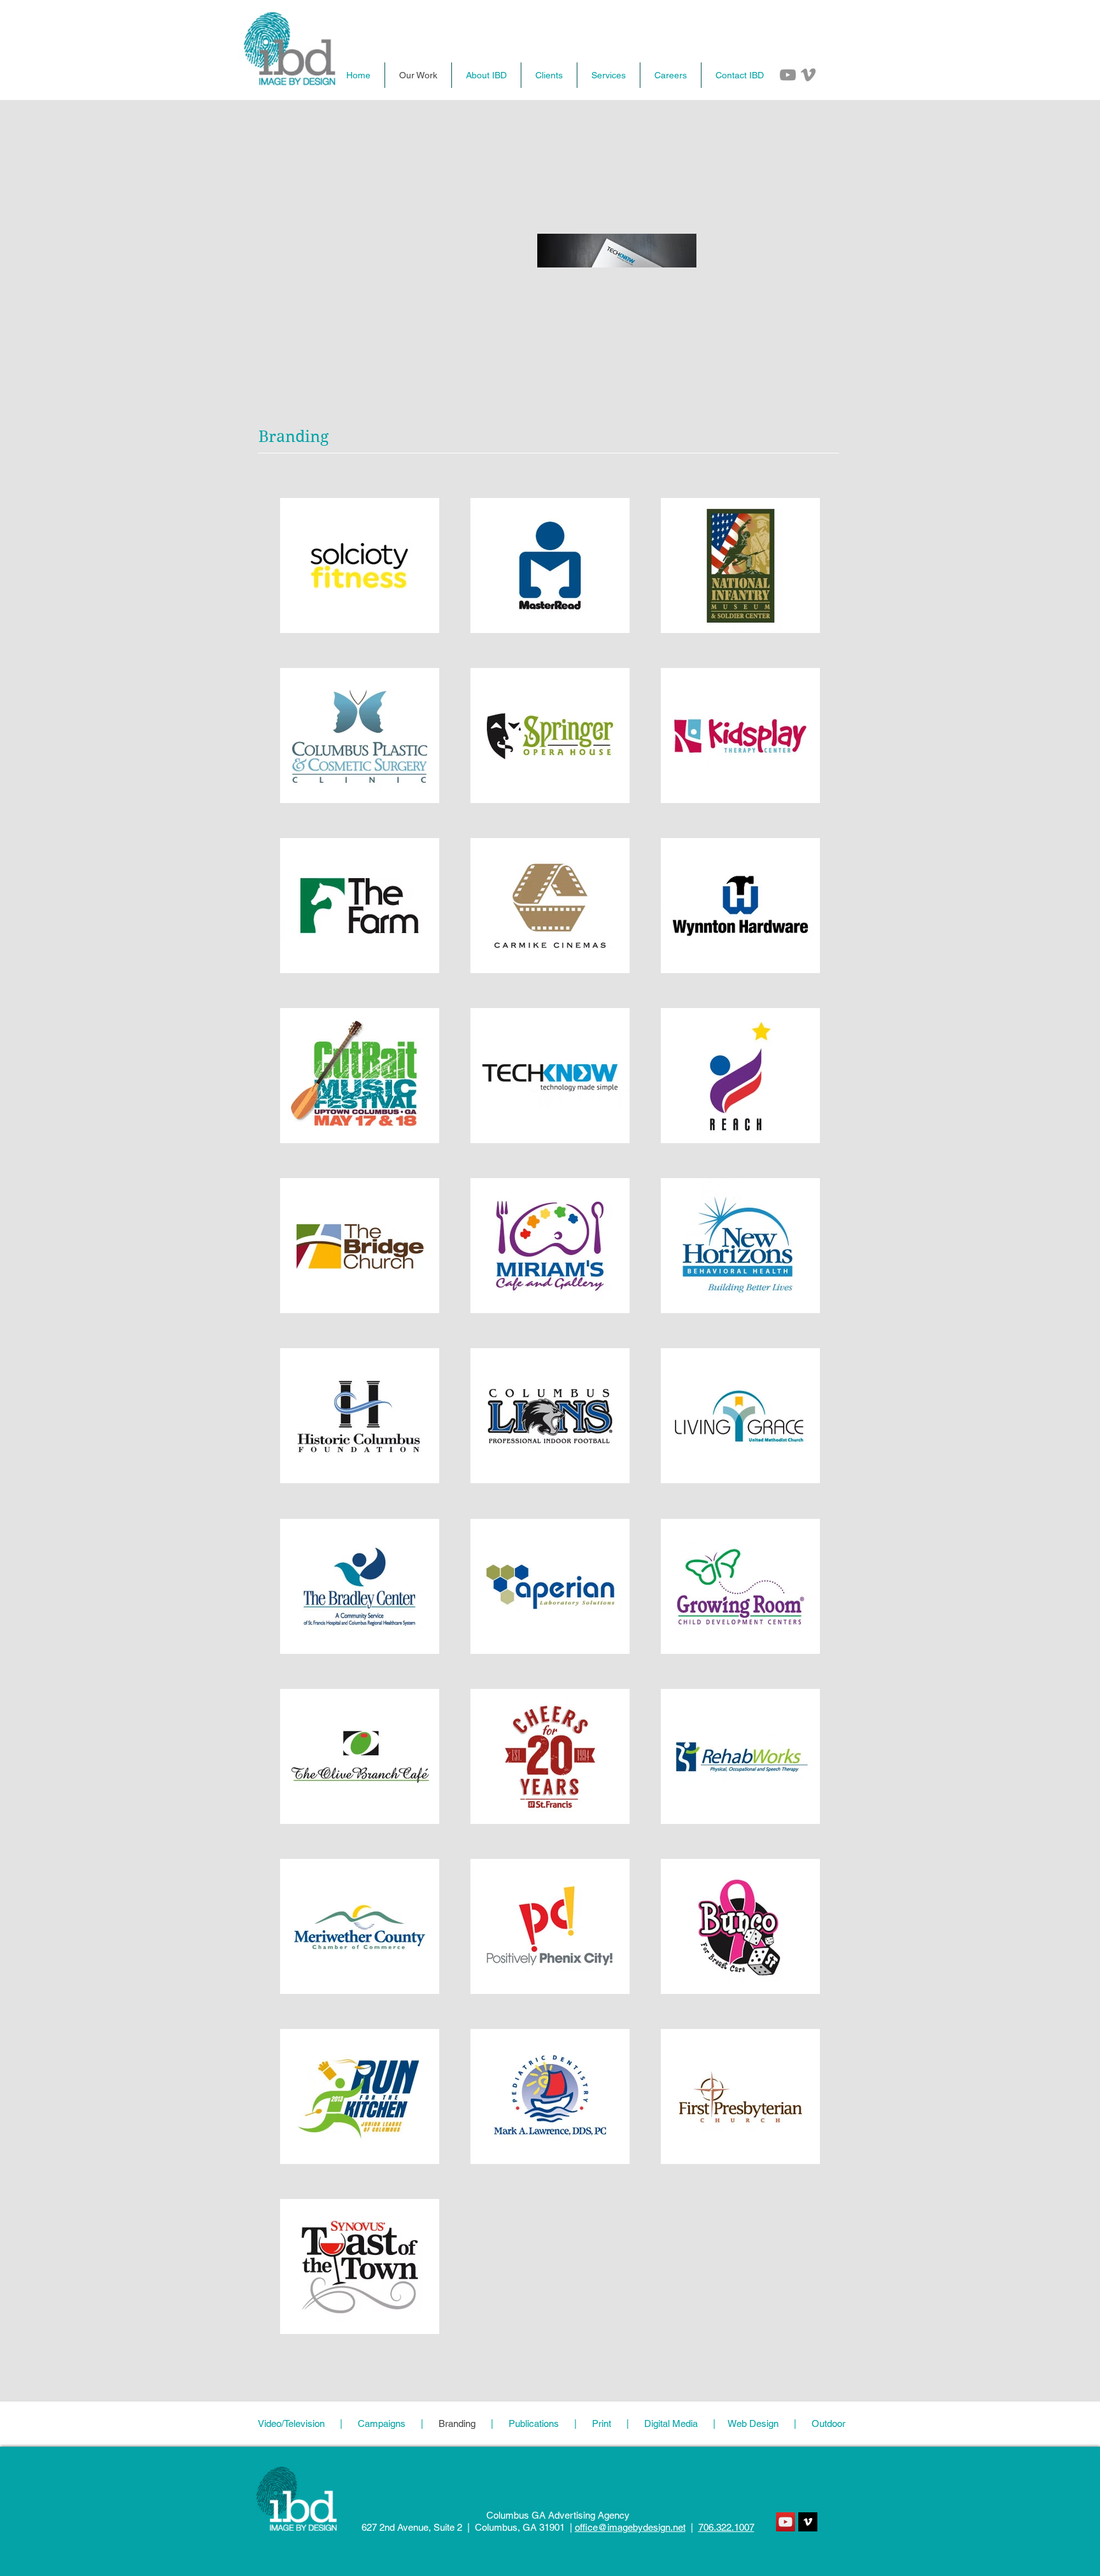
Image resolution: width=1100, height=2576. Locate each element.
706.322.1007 (726, 2527)
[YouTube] (788, 75)
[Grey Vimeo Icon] (808, 75)
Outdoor (821, 2423)
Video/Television (293, 2423)
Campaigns (382, 2423)
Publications (534, 2423)
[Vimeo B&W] (808, 2522)
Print (602, 2423)
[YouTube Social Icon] (786, 2522)
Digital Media (671, 2423)
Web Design (755, 2423)
